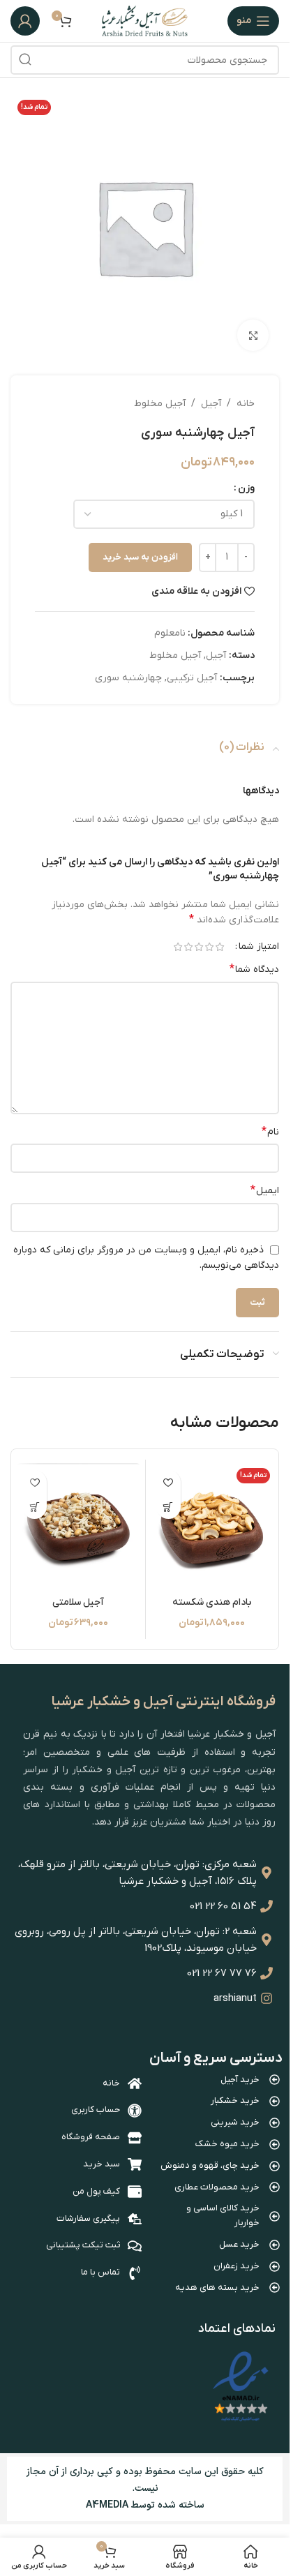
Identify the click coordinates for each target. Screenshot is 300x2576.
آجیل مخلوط (160, 404)
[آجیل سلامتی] (78, 1526)
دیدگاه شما (254, 969)
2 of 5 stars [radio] (209, 947)
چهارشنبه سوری (128, 678)
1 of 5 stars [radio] (219, 947)
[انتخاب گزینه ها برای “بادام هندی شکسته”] (168, 1507)
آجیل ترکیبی (192, 678)
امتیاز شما (259, 947)
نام (270, 1132)
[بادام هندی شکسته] (212, 1526)
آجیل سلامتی (78, 1602)
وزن (246, 488)
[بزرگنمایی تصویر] (253, 335)
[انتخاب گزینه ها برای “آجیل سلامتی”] (35, 1507)
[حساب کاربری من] (25, 21)
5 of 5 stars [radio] (178, 947)
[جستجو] (25, 60)
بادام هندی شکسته (212, 1602)
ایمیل (265, 1190)
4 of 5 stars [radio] (188, 947)
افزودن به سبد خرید (140, 557)
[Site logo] (145, 21)
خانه (246, 404)
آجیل (211, 404)
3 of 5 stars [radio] (198, 947)
